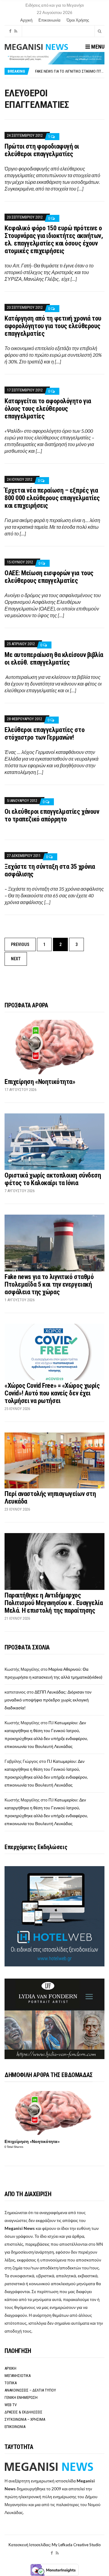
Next (16, 959)
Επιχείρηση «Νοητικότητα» (40, 1082)
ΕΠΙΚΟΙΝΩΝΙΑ (15, 2427)
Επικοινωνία (50, 20)
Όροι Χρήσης (78, 20)
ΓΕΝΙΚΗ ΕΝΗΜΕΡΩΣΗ (21, 2397)
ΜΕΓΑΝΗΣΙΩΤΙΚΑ (18, 2376)
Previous (20, 944)
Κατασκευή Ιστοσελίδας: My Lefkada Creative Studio (55, 2545)
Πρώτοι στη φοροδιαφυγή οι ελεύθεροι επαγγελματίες (42, 150)
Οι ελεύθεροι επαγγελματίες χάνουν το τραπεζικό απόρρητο (52, 815)
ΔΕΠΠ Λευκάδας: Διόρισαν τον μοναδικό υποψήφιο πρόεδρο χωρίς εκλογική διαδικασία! (48, 1700)
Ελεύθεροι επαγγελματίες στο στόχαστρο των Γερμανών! (45, 734)
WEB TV (11, 2405)
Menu (97, 47)
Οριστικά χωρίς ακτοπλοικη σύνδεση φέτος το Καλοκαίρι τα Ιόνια (53, 1179)
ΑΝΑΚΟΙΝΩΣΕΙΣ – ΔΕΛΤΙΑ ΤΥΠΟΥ (30, 2390)
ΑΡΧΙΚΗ (10, 2368)
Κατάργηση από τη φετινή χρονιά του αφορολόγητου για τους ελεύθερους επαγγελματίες (53, 326)
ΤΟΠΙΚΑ (11, 2383)
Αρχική (26, 20)
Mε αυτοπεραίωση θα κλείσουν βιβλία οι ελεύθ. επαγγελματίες (54, 659)
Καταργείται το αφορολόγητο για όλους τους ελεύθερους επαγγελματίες (48, 409)
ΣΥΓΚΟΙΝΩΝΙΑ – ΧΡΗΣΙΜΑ (25, 2419)
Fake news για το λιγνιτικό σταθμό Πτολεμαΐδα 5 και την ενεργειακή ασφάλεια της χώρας (49, 1284)
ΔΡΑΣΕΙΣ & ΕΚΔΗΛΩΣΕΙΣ (23, 2412)
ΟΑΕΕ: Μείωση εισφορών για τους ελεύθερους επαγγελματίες (49, 577)
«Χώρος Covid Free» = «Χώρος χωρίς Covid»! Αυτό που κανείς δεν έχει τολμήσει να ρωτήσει (52, 1393)
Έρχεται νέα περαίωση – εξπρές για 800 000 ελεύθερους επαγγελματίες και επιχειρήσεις (52, 498)
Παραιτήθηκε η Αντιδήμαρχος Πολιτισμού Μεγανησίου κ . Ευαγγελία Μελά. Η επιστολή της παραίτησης (54, 1603)
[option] (70, 71)
